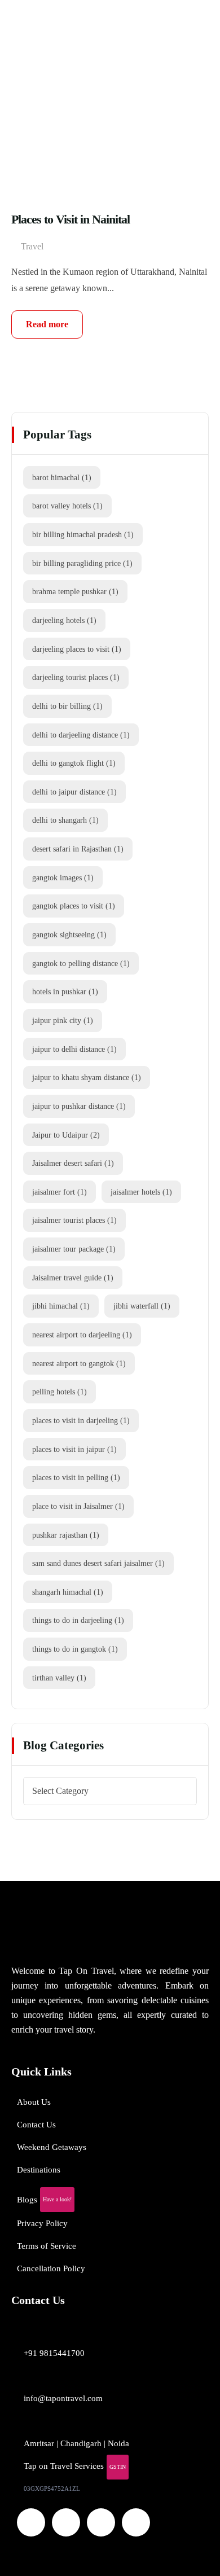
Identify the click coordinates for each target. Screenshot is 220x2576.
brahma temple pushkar (75, 591)
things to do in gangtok (75, 1649)
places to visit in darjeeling (81, 1420)
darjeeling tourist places (76, 677)
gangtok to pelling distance (81, 963)
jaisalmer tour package (74, 1249)
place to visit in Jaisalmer (78, 1506)
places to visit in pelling (76, 1477)
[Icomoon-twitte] (31, 2522)
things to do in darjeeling (78, 1620)
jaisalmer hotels (141, 1192)
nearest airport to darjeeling (82, 1335)
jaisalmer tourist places (74, 1220)
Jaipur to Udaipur (66, 1135)
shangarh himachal (68, 1592)
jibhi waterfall (142, 1306)
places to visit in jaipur (74, 1449)
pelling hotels (60, 1392)
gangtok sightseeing (69, 934)
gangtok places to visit (74, 906)
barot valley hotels (67, 506)
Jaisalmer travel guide (73, 1278)
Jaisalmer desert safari (73, 1163)
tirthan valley (59, 1678)
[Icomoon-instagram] (101, 2522)
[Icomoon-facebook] (66, 2522)
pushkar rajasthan (66, 1535)
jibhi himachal (61, 1306)
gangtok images (63, 877)
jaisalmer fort (60, 1192)
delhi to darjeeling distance (81, 735)
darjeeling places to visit (77, 649)
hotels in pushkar (65, 991)
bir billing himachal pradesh (83, 534)
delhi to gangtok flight (74, 763)
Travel (32, 246)
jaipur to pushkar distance (79, 1106)
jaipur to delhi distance (74, 1049)
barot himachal (62, 477)
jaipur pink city (63, 1020)
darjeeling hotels (64, 620)
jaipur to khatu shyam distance (87, 1077)
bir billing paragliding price (82, 563)
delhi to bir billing (67, 706)
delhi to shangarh (65, 820)
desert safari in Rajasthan (78, 849)
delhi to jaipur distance (74, 792)
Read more (47, 324)
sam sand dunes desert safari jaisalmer (98, 1563)
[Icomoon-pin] (136, 2522)
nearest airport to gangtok (79, 1363)
